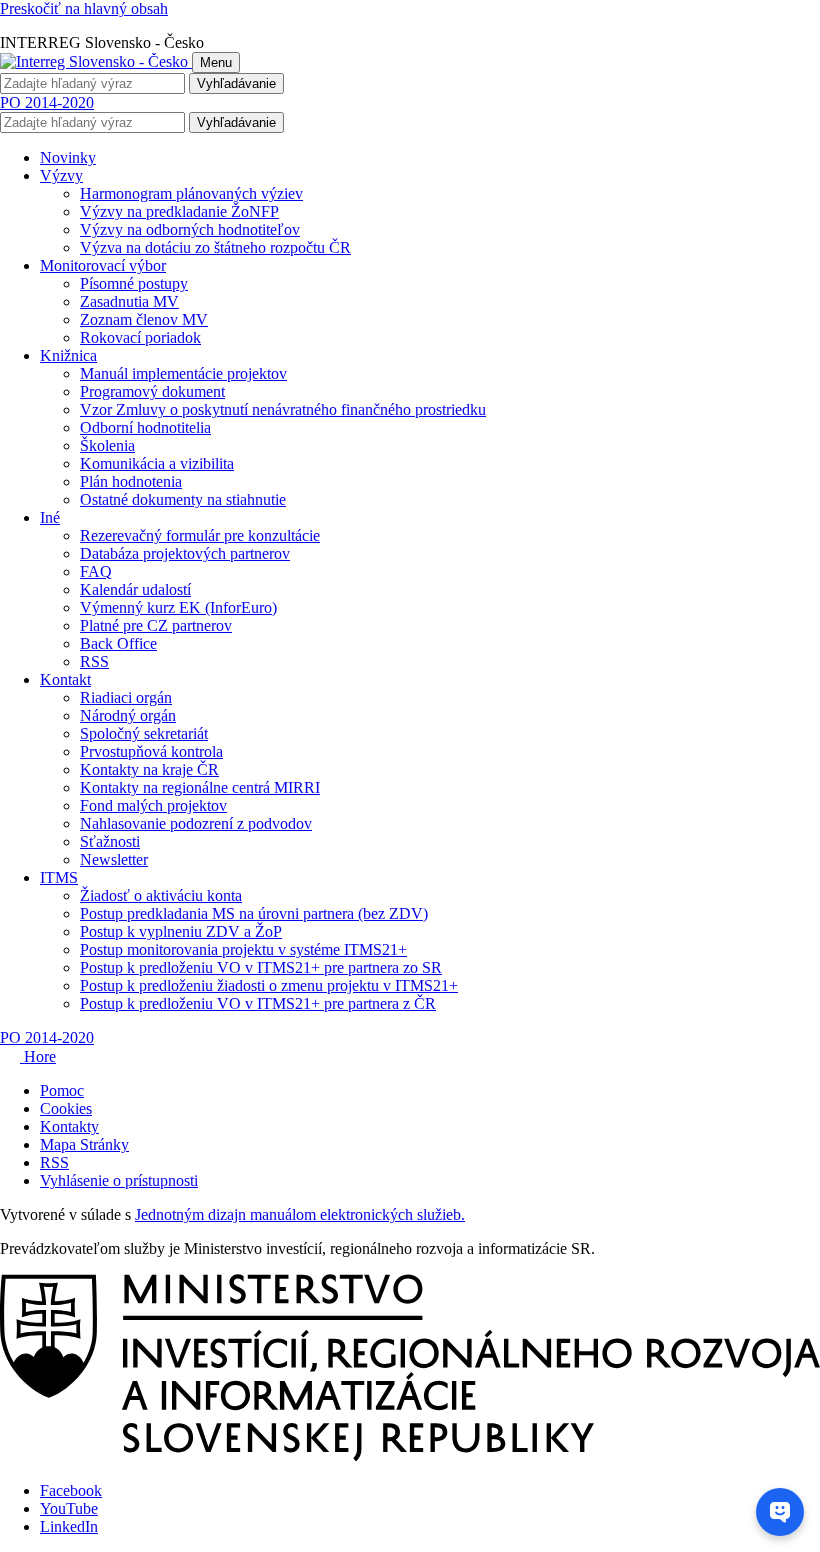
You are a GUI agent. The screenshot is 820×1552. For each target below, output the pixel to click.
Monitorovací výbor (103, 265)
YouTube (69, 1508)
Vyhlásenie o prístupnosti (119, 1180)
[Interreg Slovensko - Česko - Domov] (96, 61)
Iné (50, 517)
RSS (54, 1162)
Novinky (68, 157)
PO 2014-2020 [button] (47, 102)
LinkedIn (69, 1526)
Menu (216, 62)
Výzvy (61, 175)
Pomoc (62, 1090)
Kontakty (69, 1126)
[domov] (410, 1456)
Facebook (71, 1490)
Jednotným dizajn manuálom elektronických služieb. (300, 1214)
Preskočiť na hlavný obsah (84, 8)
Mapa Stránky (84, 1144)
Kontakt (65, 679)
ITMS (59, 877)
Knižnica (68, 355)
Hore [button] (38, 1056)
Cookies (66, 1108)
